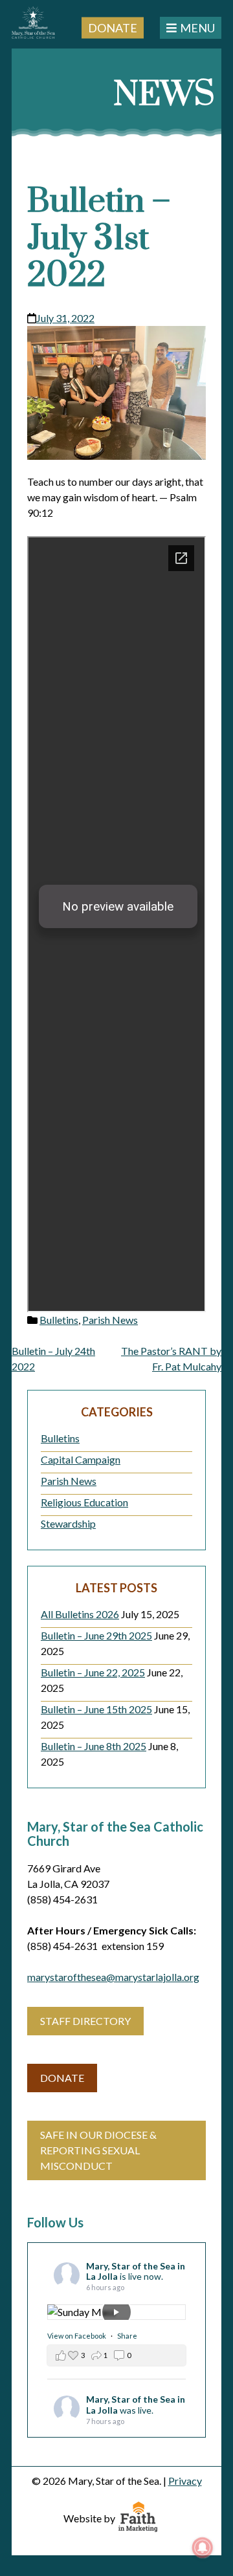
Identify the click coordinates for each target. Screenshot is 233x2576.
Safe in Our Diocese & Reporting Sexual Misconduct (98, 2150)
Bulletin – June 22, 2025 (93, 1672)
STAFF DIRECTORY (85, 2021)
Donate (113, 27)
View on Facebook (77, 2336)
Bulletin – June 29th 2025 (96, 1635)
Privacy (185, 2481)
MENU (197, 28)
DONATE (62, 2078)
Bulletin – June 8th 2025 (94, 1746)
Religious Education (84, 1502)
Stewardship (68, 1523)
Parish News (110, 1320)
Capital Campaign (81, 1459)
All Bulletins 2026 (80, 1614)
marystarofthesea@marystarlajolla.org (113, 1977)
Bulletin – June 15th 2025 (96, 1709)
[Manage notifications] (203, 2548)
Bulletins (59, 1320)
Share (127, 2336)
